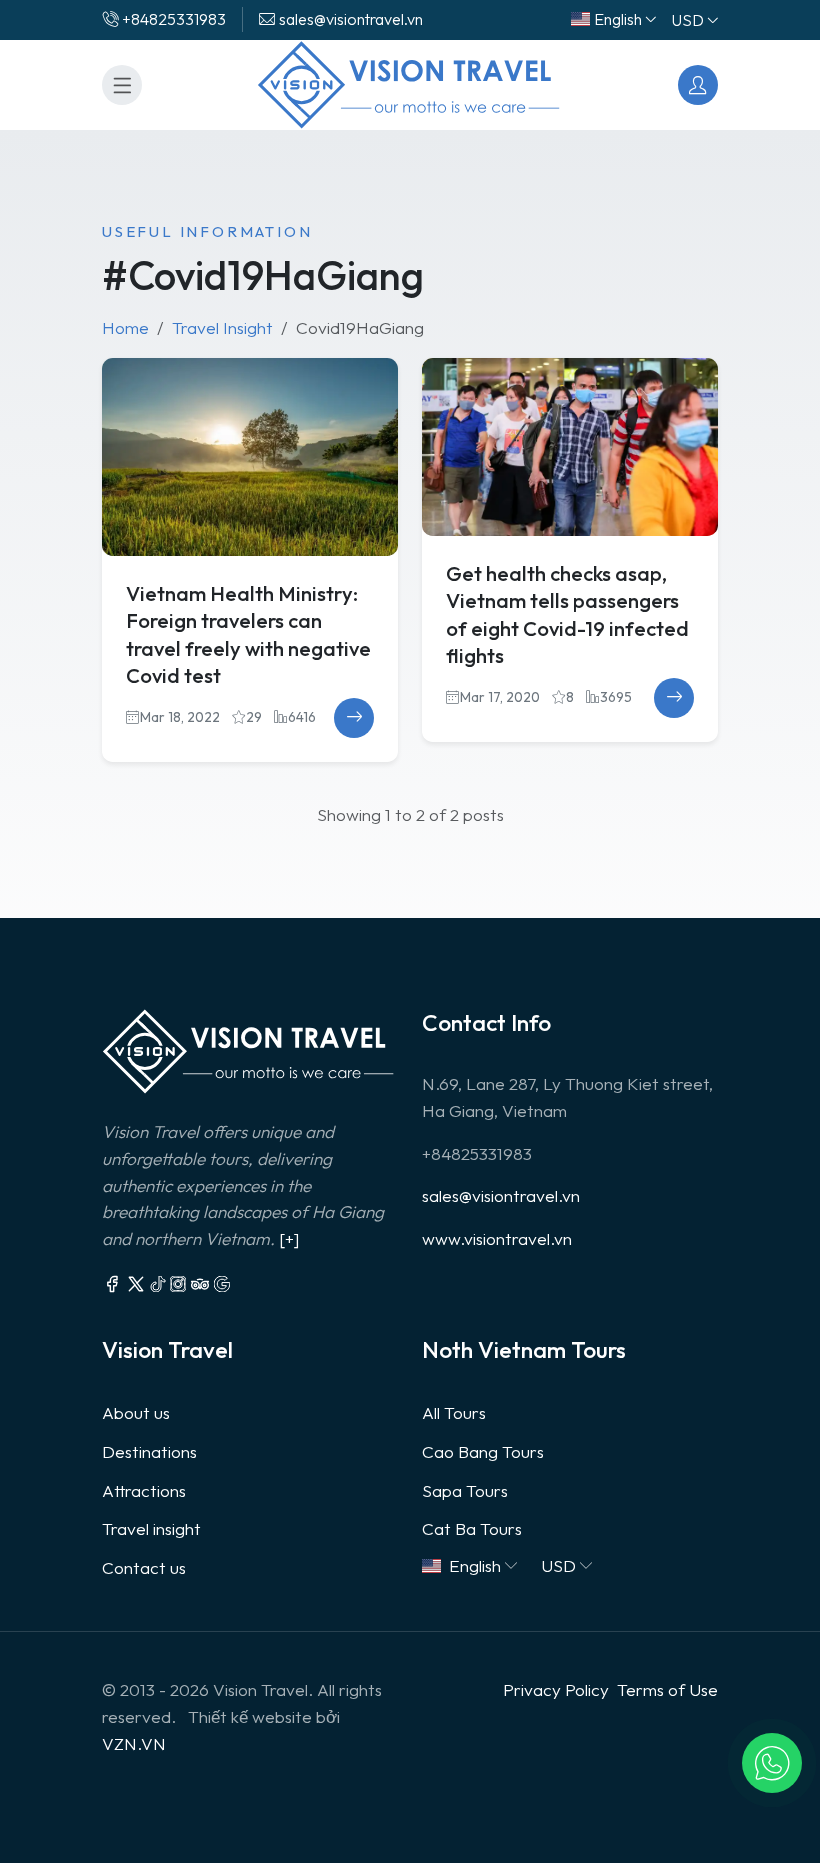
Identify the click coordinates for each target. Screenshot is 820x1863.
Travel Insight (222, 327)
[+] (289, 1238)
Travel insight (151, 1528)
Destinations (149, 1451)
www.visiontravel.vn (497, 1238)
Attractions (144, 1490)
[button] (772, 1763)
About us (136, 1412)
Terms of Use (667, 1689)
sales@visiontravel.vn (501, 1195)
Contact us (144, 1567)
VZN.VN (134, 1743)
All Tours (454, 1412)
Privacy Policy (556, 1689)
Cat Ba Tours (472, 1528)
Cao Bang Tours (483, 1451)
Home (125, 327)
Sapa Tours (465, 1490)
